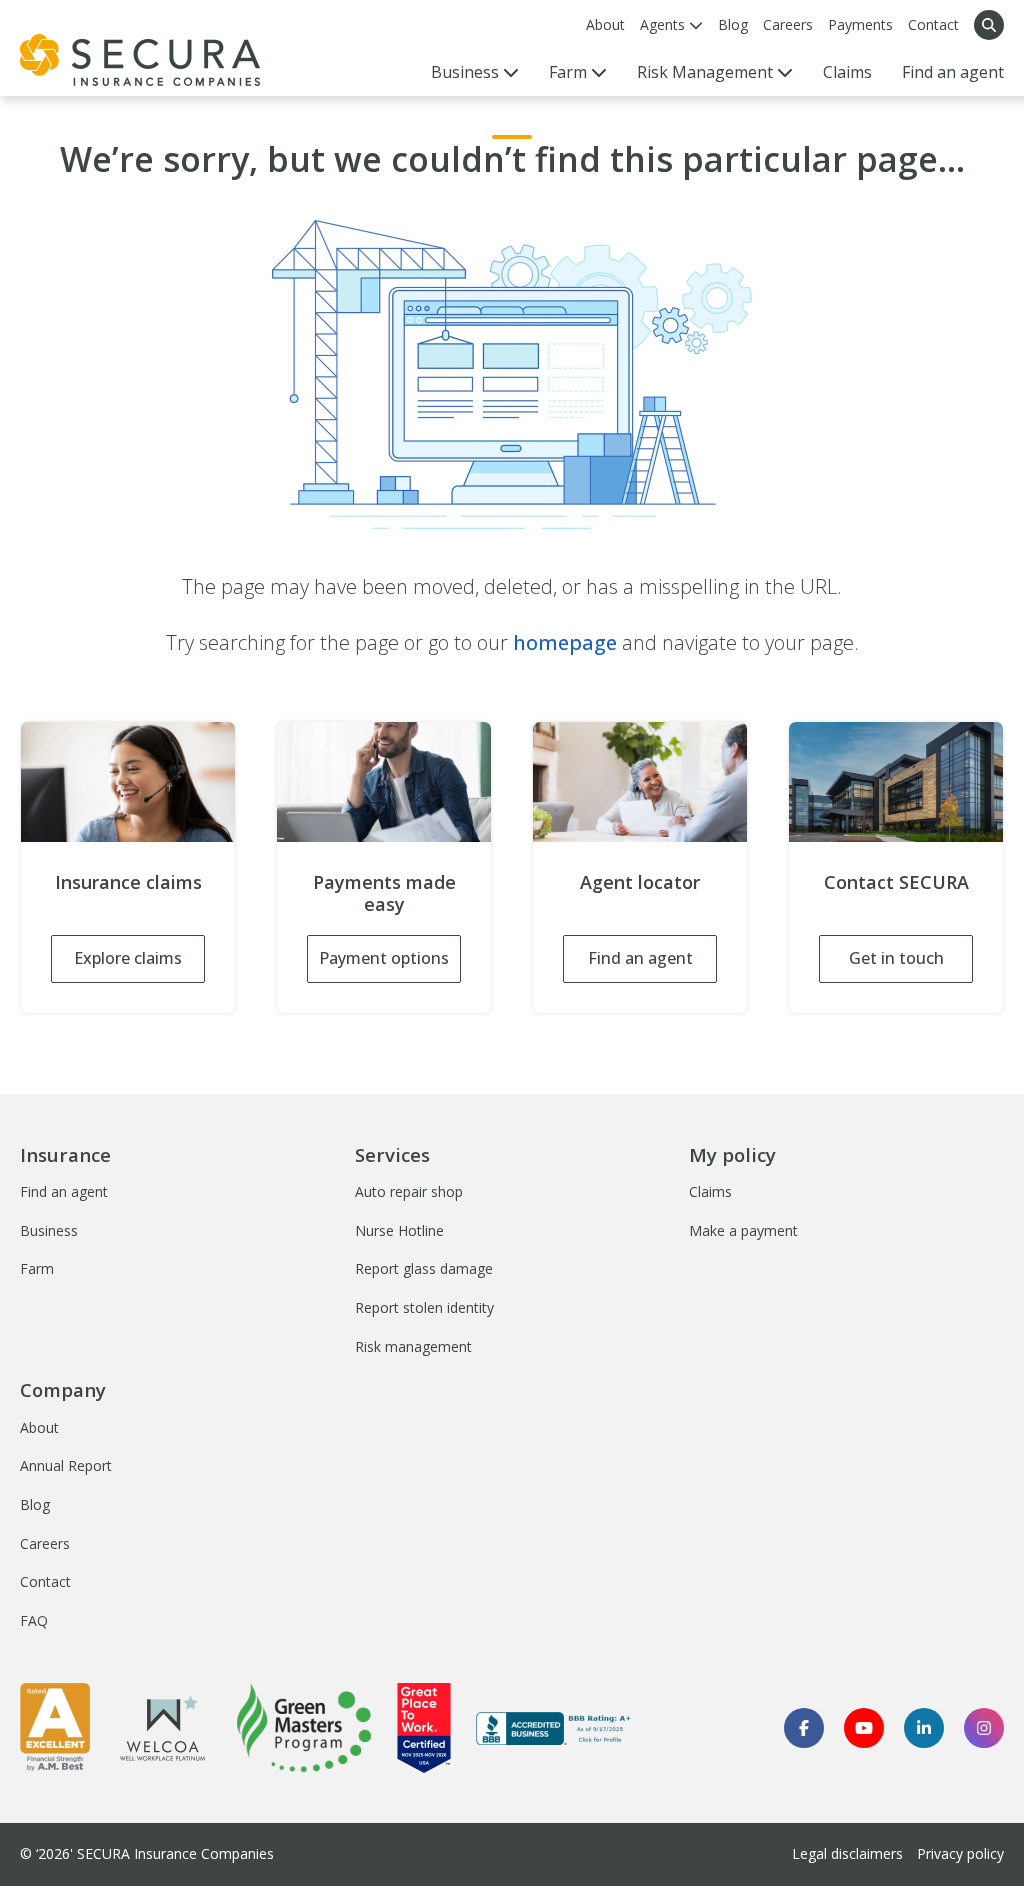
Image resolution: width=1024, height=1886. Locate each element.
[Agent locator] (640, 782)
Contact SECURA (896, 882)
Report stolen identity (424, 1307)
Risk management (413, 1346)
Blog (733, 24)
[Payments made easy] (384, 782)
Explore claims (128, 958)
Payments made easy (384, 893)
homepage (565, 642)
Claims (847, 72)
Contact (933, 24)
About (605, 24)
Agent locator (640, 882)
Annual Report (66, 1465)
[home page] (140, 60)
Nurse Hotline (399, 1230)
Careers (788, 24)
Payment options (384, 958)
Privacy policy (960, 1853)
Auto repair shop (409, 1191)
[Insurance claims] (128, 782)
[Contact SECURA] (896, 782)
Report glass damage (424, 1268)
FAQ (34, 1620)
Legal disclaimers (847, 1853)
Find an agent (953, 72)
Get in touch (896, 958)
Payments (860, 24)
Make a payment (743, 1230)
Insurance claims (128, 882)
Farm (37, 1268)
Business (49, 1230)
